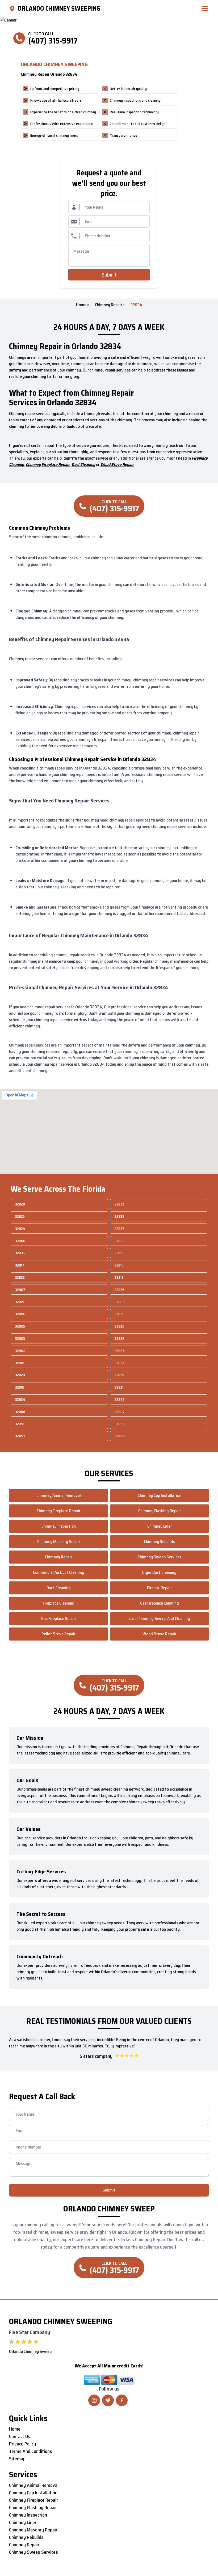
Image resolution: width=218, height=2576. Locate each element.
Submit (109, 275)
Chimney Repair (108, 305)
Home (81, 305)
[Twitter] (108, 2400)
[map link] (13, 8)
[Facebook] (122, 2400)
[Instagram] (94, 2400)
